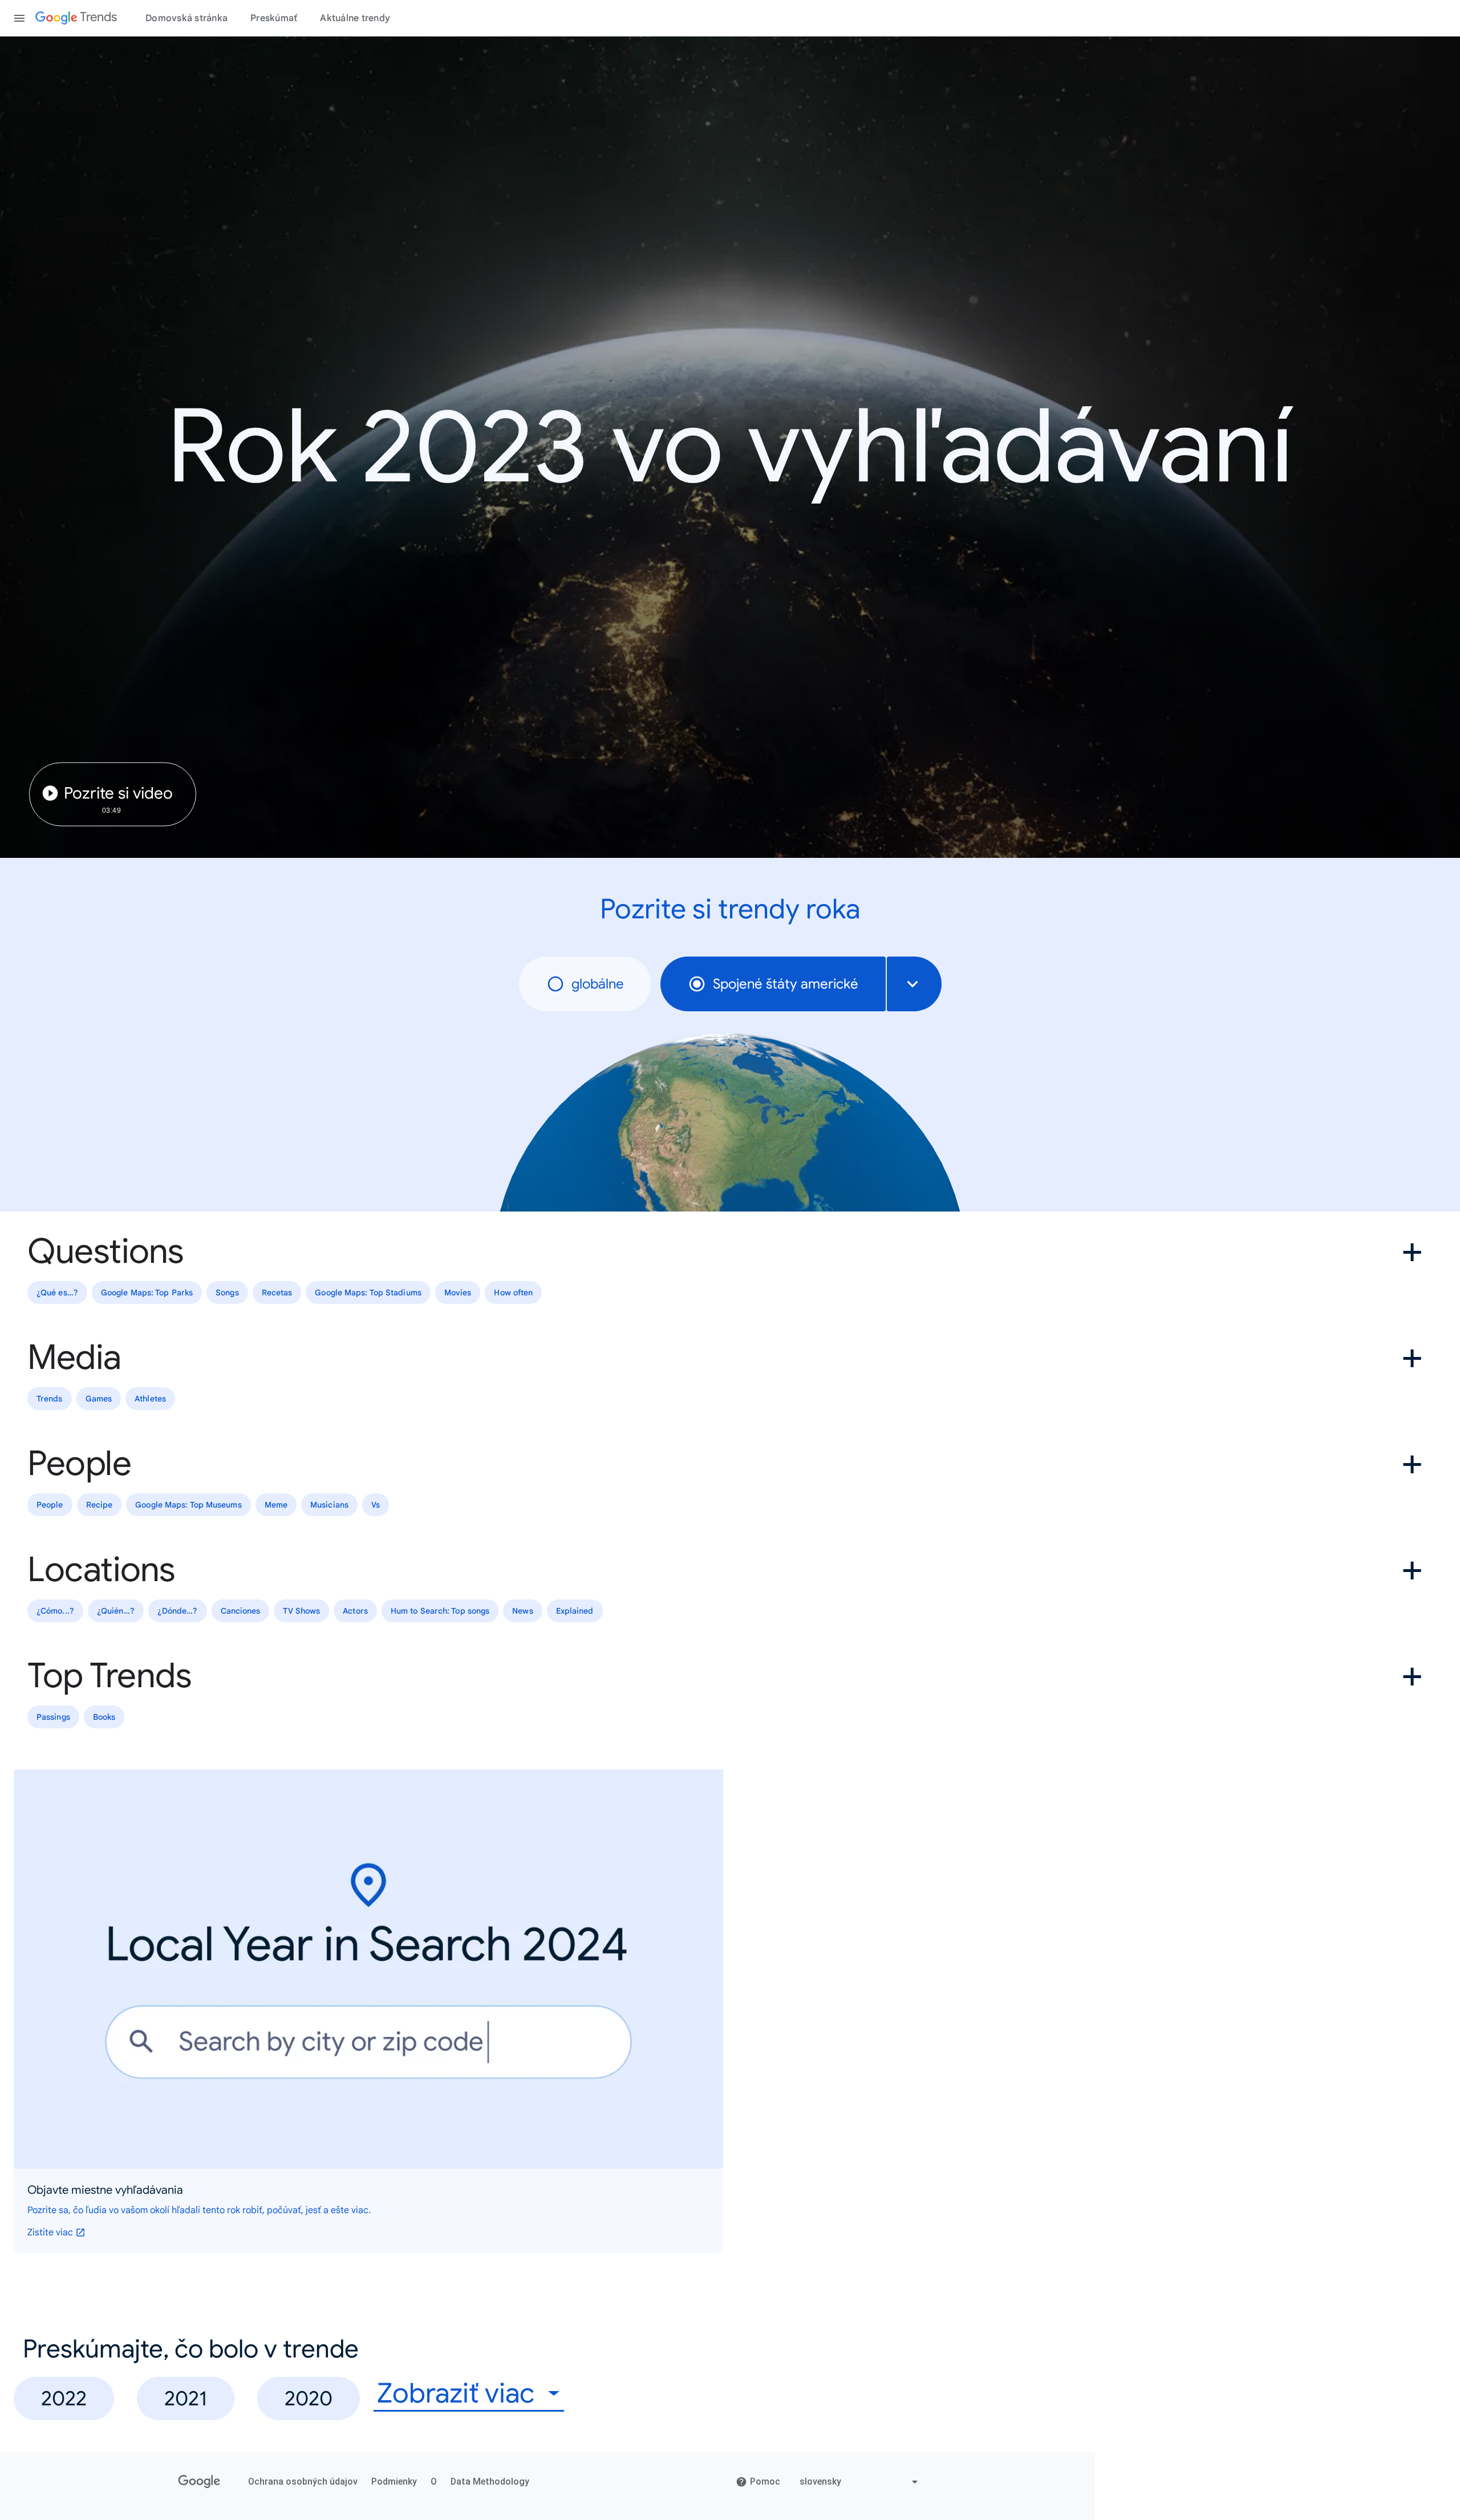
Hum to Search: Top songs (440, 1611)
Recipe (100, 1505)
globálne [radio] (598, 984)
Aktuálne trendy (355, 18)
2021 (186, 2398)
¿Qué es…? (57, 1293)
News (522, 1611)
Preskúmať (274, 18)
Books (104, 1717)
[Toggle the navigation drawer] (19, 18)
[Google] (199, 2482)
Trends (50, 1399)
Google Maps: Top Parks (147, 1293)
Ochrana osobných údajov (303, 2481)
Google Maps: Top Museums (188, 1505)
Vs (376, 1505)
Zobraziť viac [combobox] (456, 2394)
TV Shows (301, 1611)
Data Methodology (490, 2481)
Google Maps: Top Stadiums (368, 1293)
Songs (227, 1293)
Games (99, 1399)
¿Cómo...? (55, 1611)
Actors (355, 1611)
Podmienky (394, 2481)
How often (513, 1293)
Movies (458, 1293)
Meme (276, 1505)
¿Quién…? (116, 1611)
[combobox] (914, 984)
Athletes (150, 1399)
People (50, 1505)
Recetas (277, 1293)
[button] (730, 1251)
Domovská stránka (186, 18)
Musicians (329, 1505)
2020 (309, 2398)
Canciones (241, 1611)
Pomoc (765, 2481)
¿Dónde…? (178, 1611)
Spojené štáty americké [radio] (786, 984)
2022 (64, 2398)
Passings (53, 1717)
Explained (575, 1611)
